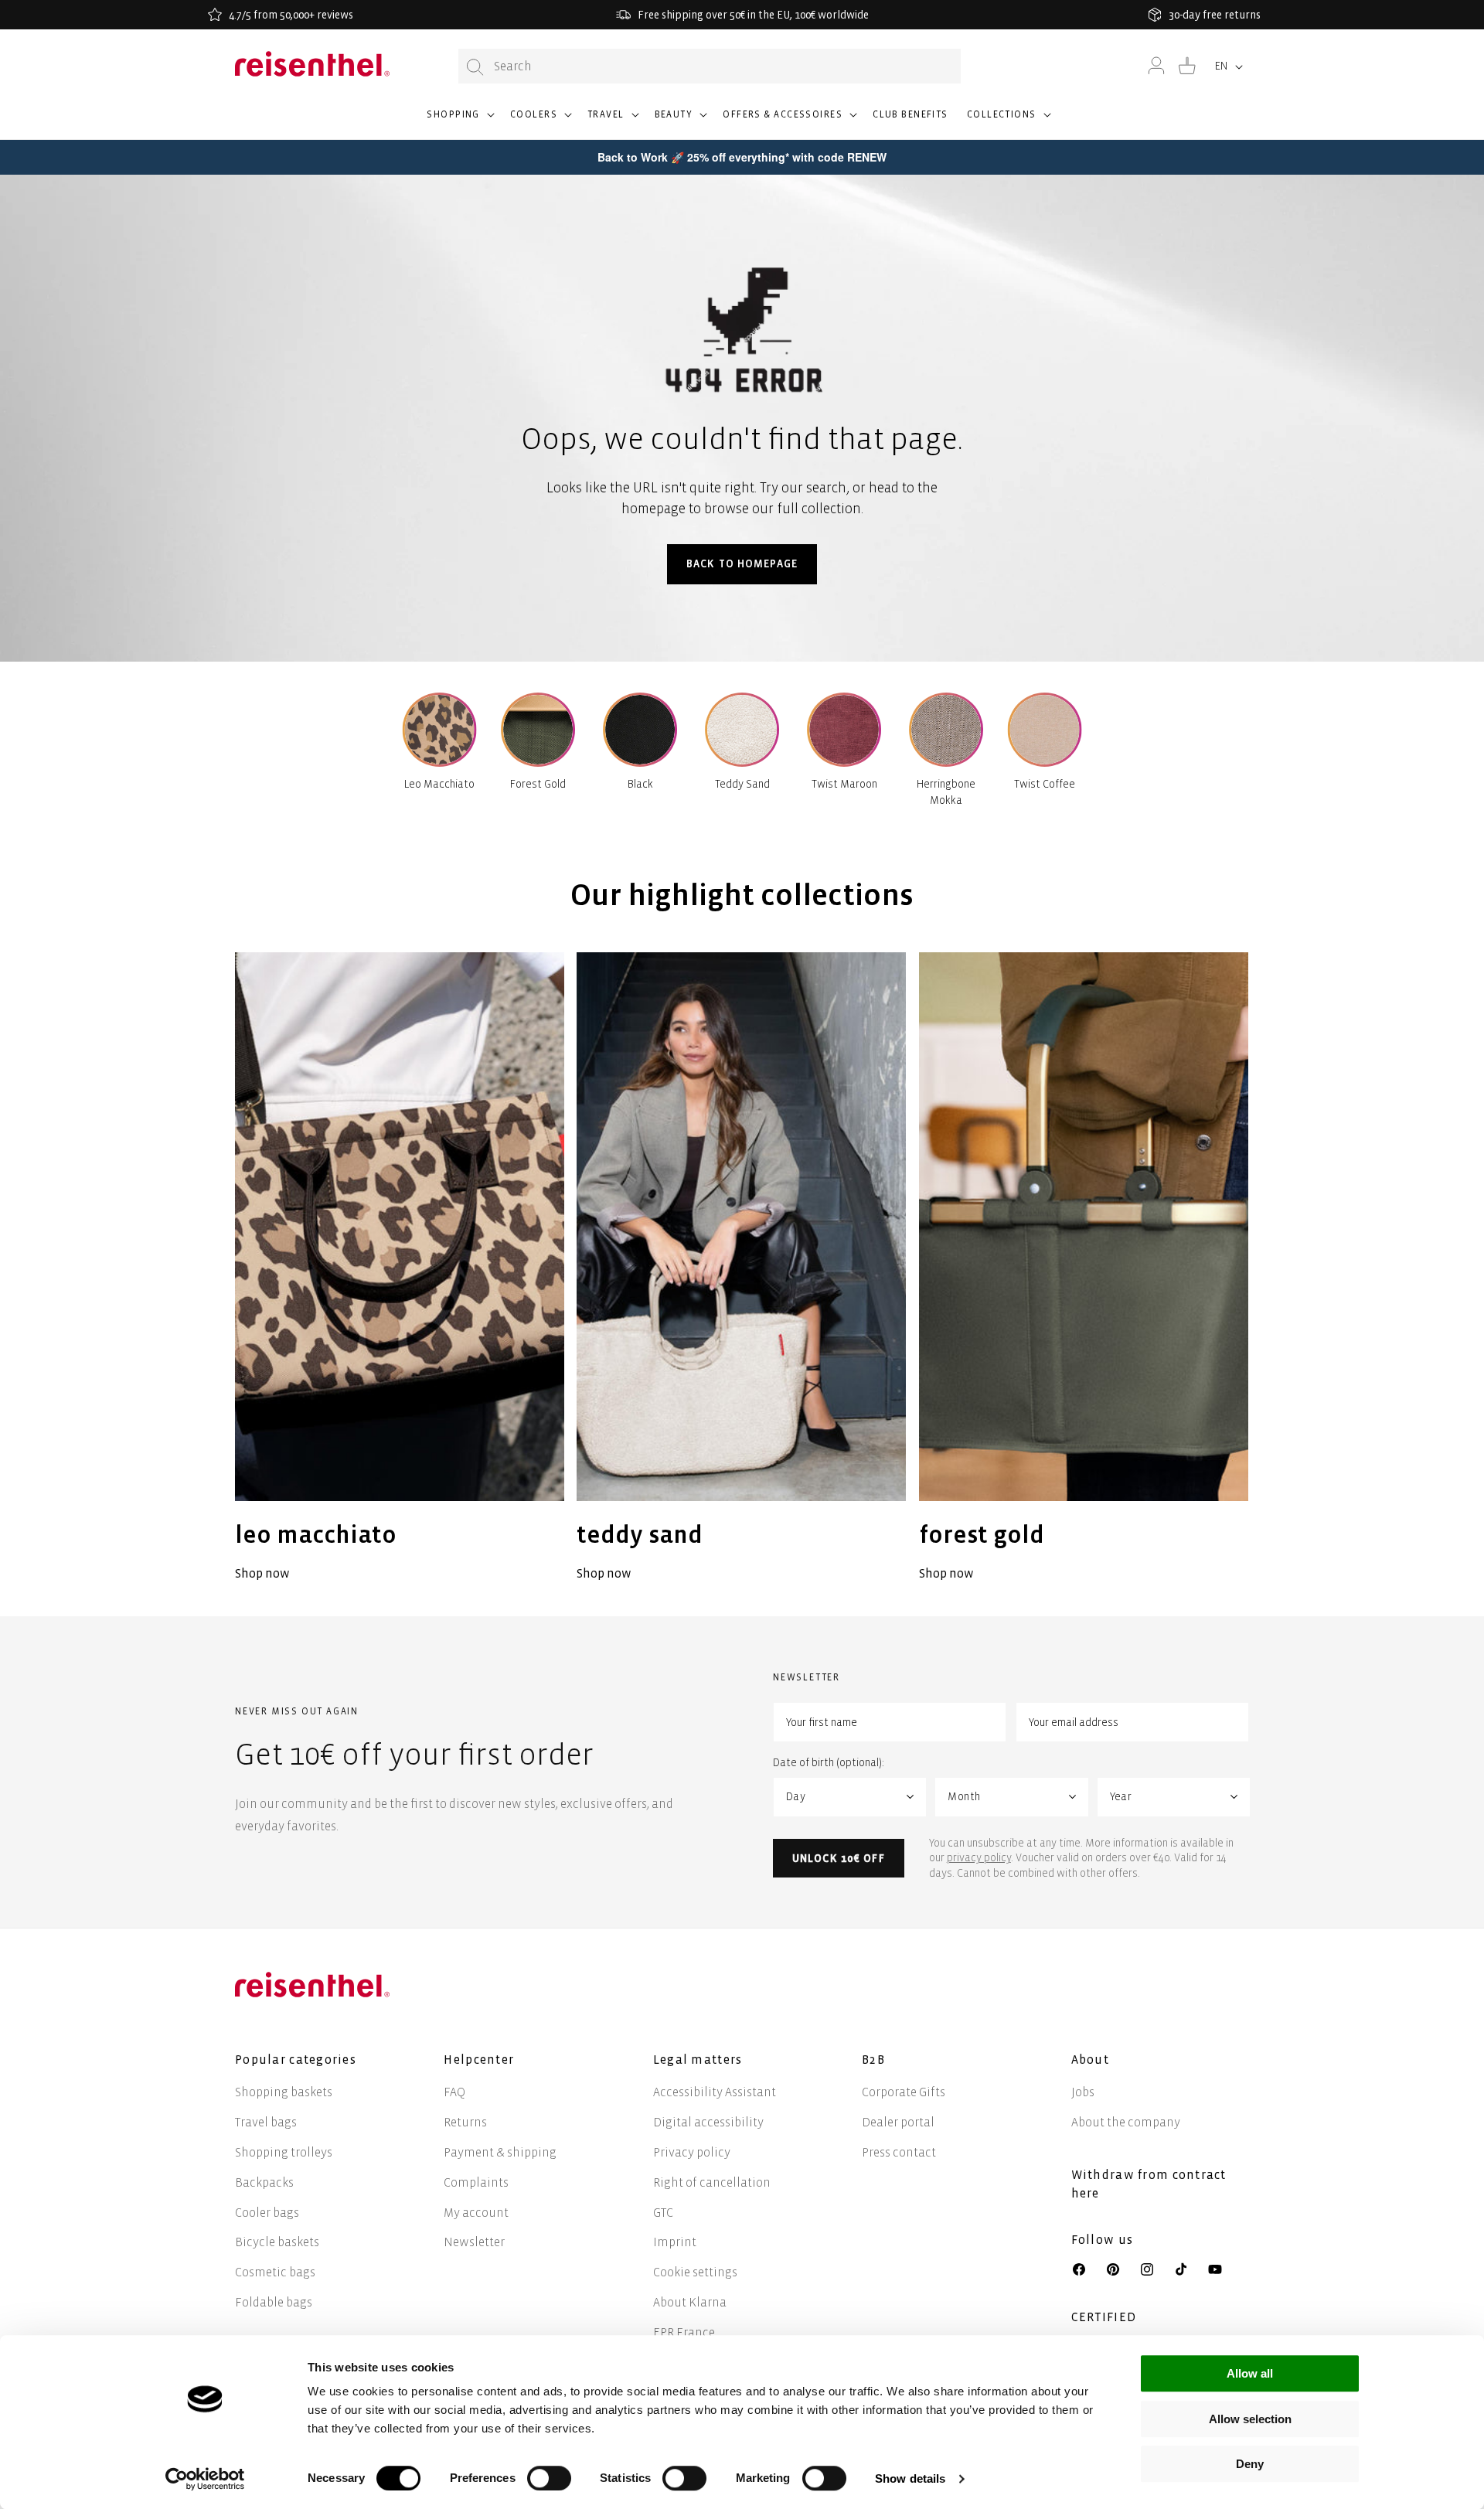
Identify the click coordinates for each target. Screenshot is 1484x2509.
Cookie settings (695, 2272)
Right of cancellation (712, 2182)
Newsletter (474, 2242)
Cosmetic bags (275, 2272)
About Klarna (690, 2302)
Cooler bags (267, 2213)
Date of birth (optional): (829, 1763)
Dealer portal (898, 2122)
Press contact (899, 2152)
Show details (910, 2478)
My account (476, 2213)
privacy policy (979, 1858)
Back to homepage (742, 564)
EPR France (684, 2332)
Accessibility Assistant (715, 2092)
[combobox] (710, 66)
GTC (663, 2213)
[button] (459, 121)
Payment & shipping (500, 2152)
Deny (1250, 2464)
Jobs (1083, 2092)
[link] (400, 1269)
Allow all (1250, 2373)
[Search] (475, 67)
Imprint (675, 2242)
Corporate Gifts (904, 2092)
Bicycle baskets (277, 2242)
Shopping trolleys (284, 2152)
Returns (465, 2122)
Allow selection (1250, 2419)
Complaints (476, 2182)
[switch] (549, 2478)
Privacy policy (692, 2152)
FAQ (454, 2092)
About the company (1126, 2122)
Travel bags (266, 2122)
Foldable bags (274, 2302)
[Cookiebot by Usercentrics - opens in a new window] (205, 2479)
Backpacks (264, 2182)
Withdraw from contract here (1149, 2184)
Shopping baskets (284, 2092)
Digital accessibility (708, 2122)
